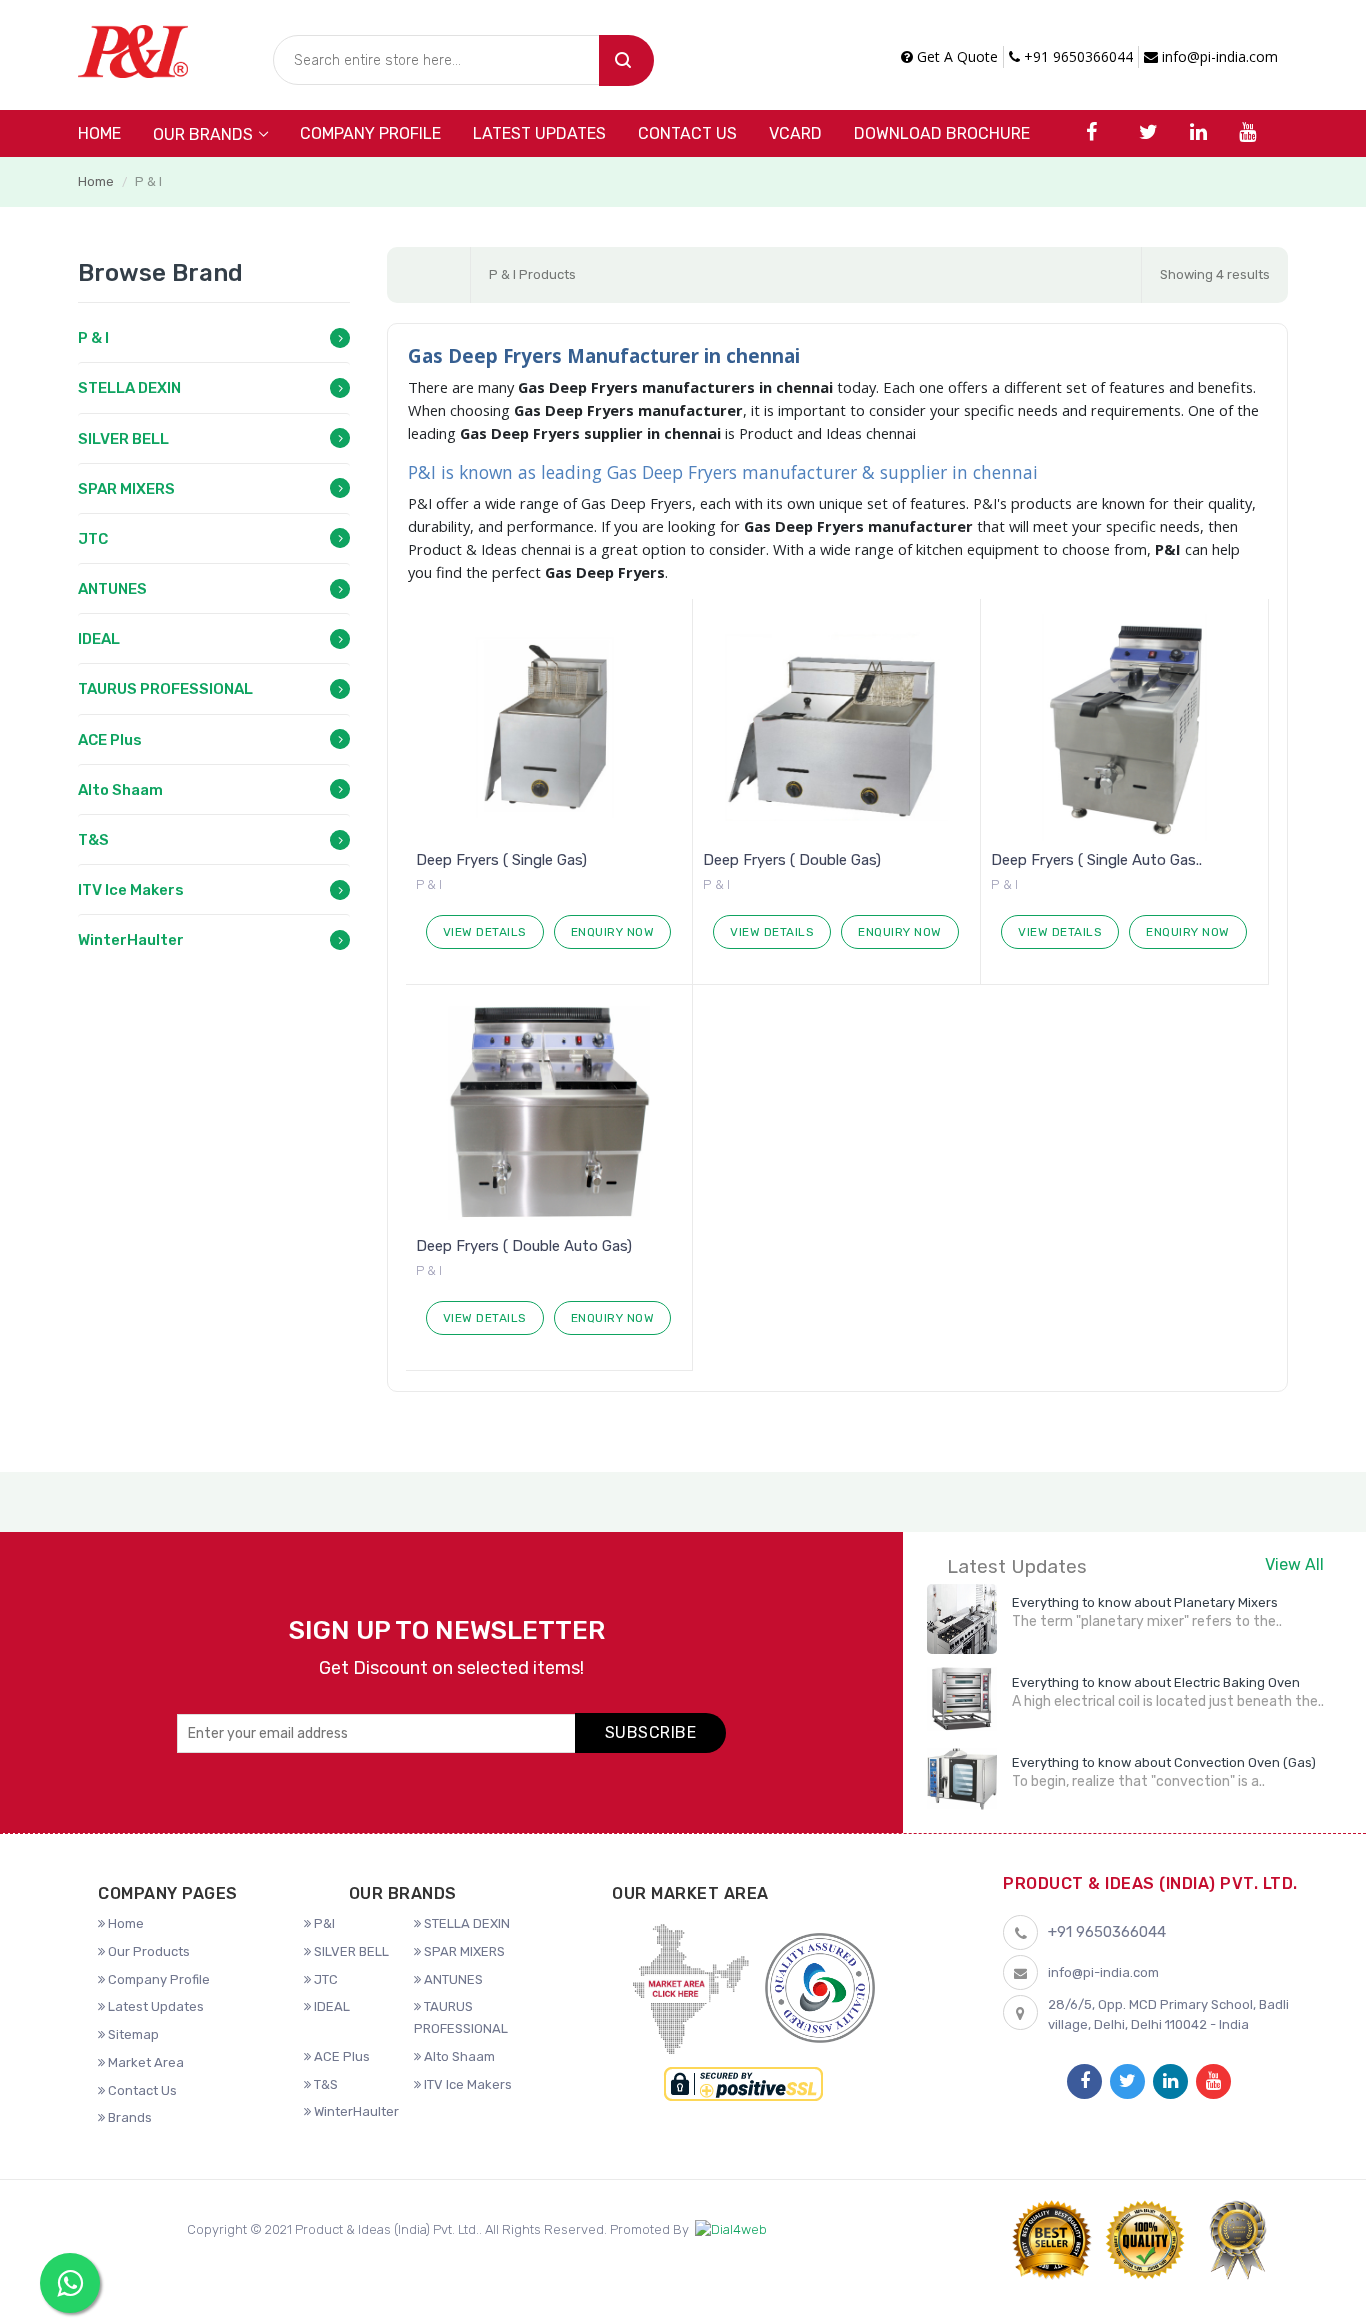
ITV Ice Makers (131, 890)
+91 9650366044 (1076, 56)
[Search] (626, 60)
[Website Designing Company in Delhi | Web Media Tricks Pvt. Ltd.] (731, 2230)
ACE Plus (110, 740)
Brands (128, 2117)
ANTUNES (112, 589)
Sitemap (132, 2034)
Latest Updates (539, 133)
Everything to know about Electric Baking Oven (1156, 1682)
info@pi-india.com (1218, 56)
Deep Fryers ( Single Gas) (501, 860)
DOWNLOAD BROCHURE (942, 133)
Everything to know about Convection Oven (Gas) (1164, 1762)
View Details (485, 932)
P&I (323, 1923)
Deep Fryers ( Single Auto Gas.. (1096, 860)
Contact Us (687, 133)
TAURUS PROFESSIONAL (165, 689)
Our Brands (203, 134)
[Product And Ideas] (133, 49)
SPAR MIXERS (126, 489)
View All (1294, 1564)
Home (99, 133)
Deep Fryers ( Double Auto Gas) (524, 1246)
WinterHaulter (131, 940)
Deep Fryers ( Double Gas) (792, 860)
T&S (93, 840)
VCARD (795, 133)
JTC (93, 539)
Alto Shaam (120, 790)
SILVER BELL (123, 439)
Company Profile (370, 133)
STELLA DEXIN (129, 388)
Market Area (144, 2062)
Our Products (147, 1951)
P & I (93, 338)
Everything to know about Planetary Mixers (1145, 1602)
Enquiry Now (613, 932)
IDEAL (99, 639)
